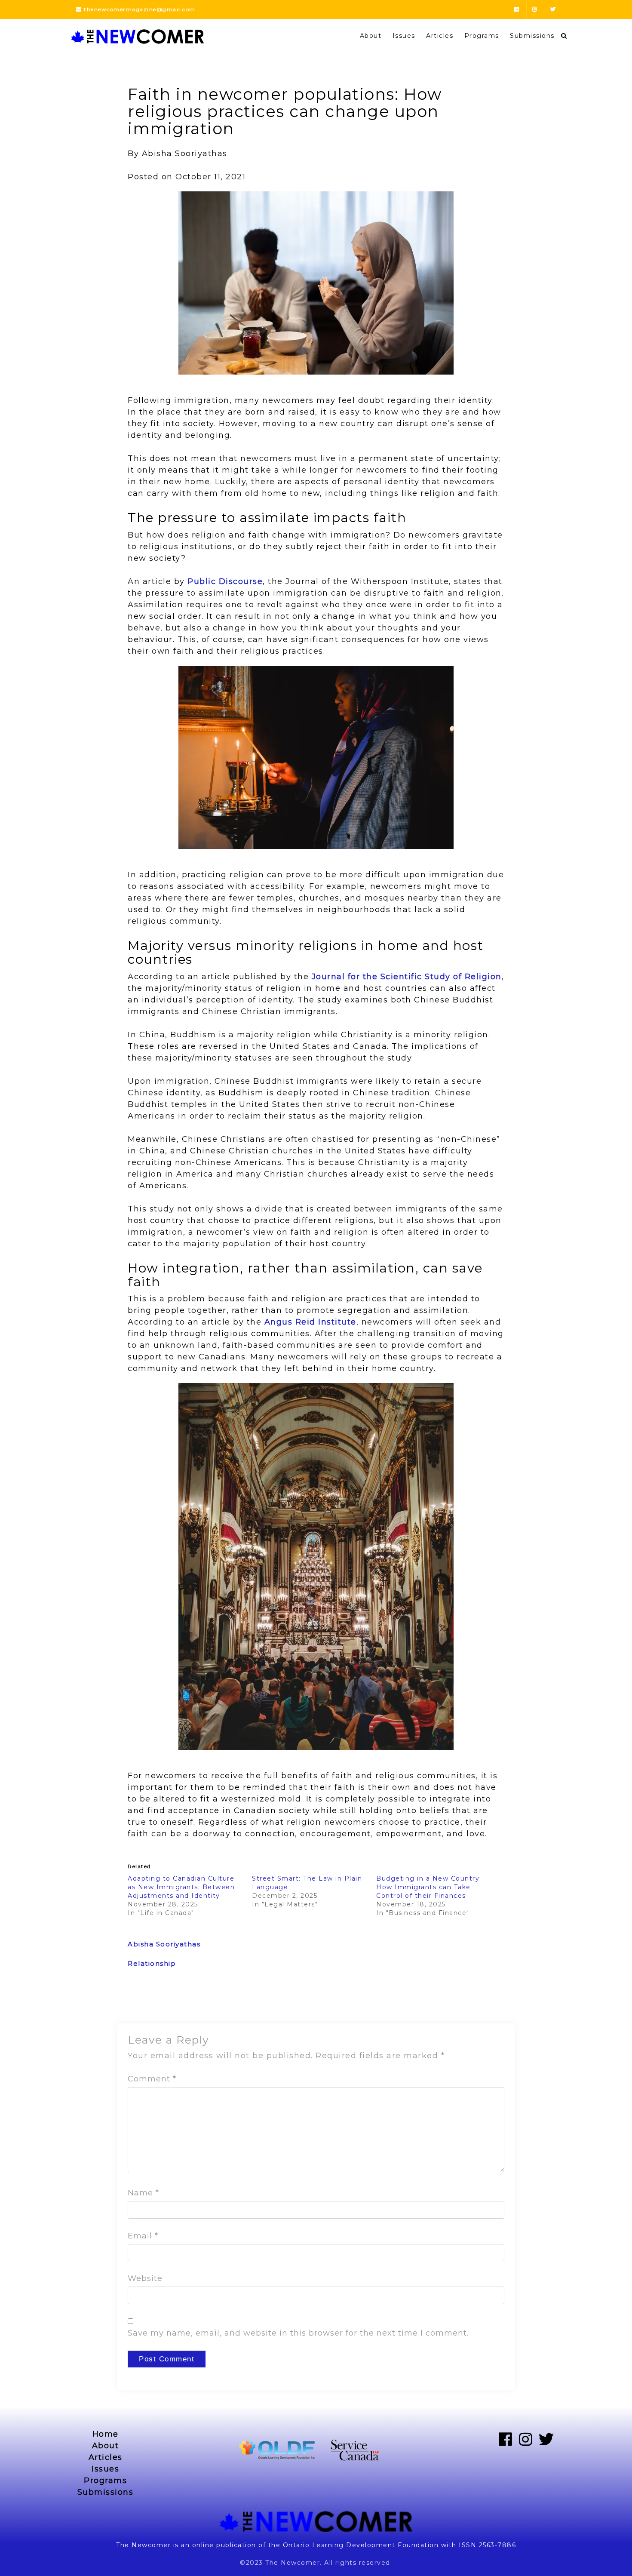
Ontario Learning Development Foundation (361, 2545)
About (371, 36)
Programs (482, 36)
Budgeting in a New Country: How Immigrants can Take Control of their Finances (429, 1887)
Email (143, 2236)
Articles (440, 36)
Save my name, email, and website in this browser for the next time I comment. (298, 2333)
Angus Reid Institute (310, 1322)
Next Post (487, 2001)
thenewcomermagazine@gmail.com (139, 9)
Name (143, 2193)
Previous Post (152, 2001)
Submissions (532, 36)
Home (106, 2434)
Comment (152, 2079)
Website (145, 2278)
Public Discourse (225, 581)
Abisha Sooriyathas (164, 1944)
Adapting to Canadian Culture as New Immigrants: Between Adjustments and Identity (181, 1887)
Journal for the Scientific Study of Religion (407, 977)
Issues (404, 36)
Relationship (152, 1963)
